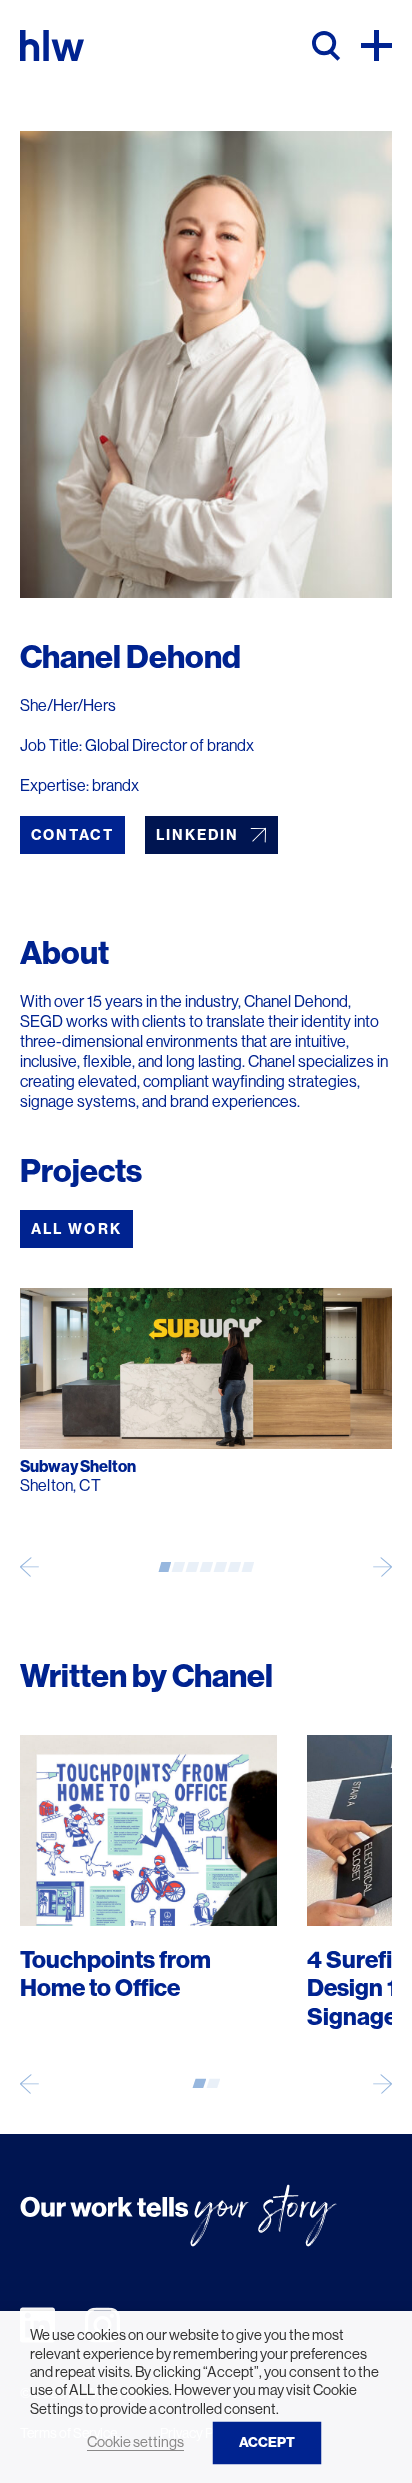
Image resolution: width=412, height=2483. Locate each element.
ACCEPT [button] (267, 2442)
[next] (382, 1566)
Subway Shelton (78, 1466)
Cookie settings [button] (135, 2442)
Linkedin (198, 835)
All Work (76, 1229)
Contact (72, 835)
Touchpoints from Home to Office (115, 1974)
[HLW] (52, 45)
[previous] (29, 1566)
